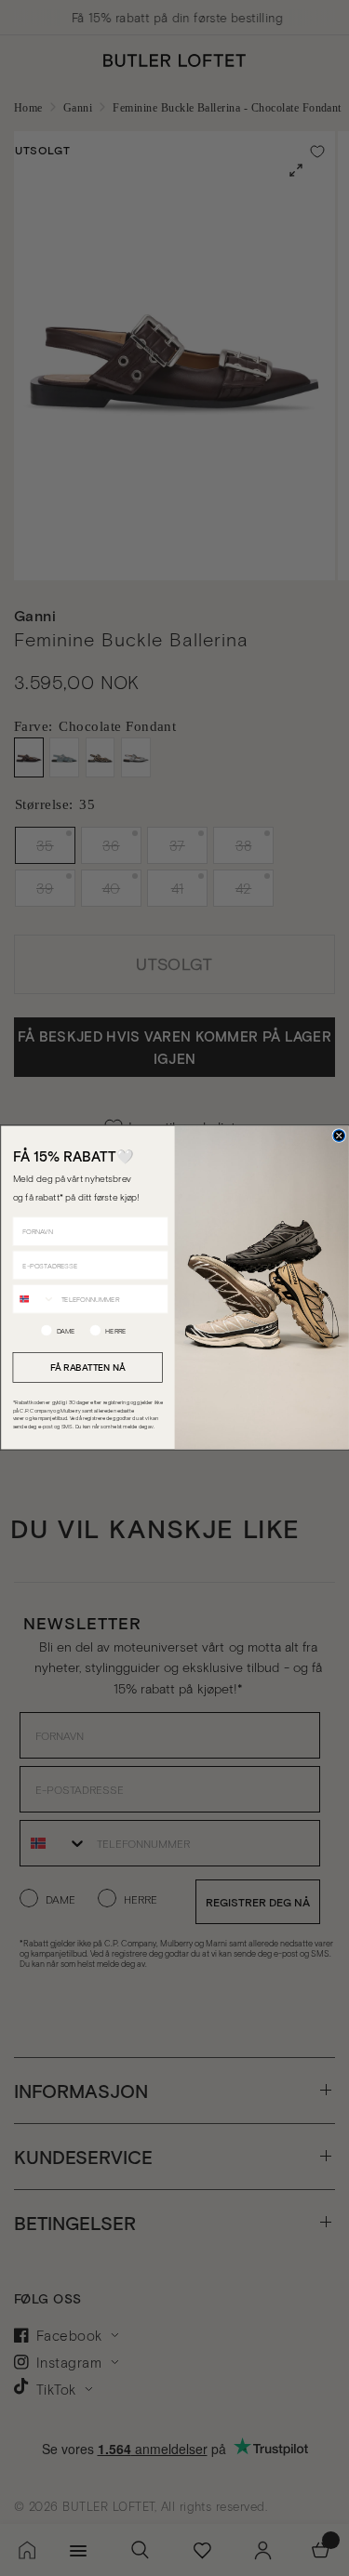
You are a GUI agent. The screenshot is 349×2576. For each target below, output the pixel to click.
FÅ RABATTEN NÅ (87, 1367)
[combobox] (34, 1299)
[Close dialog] (339, 1136)
